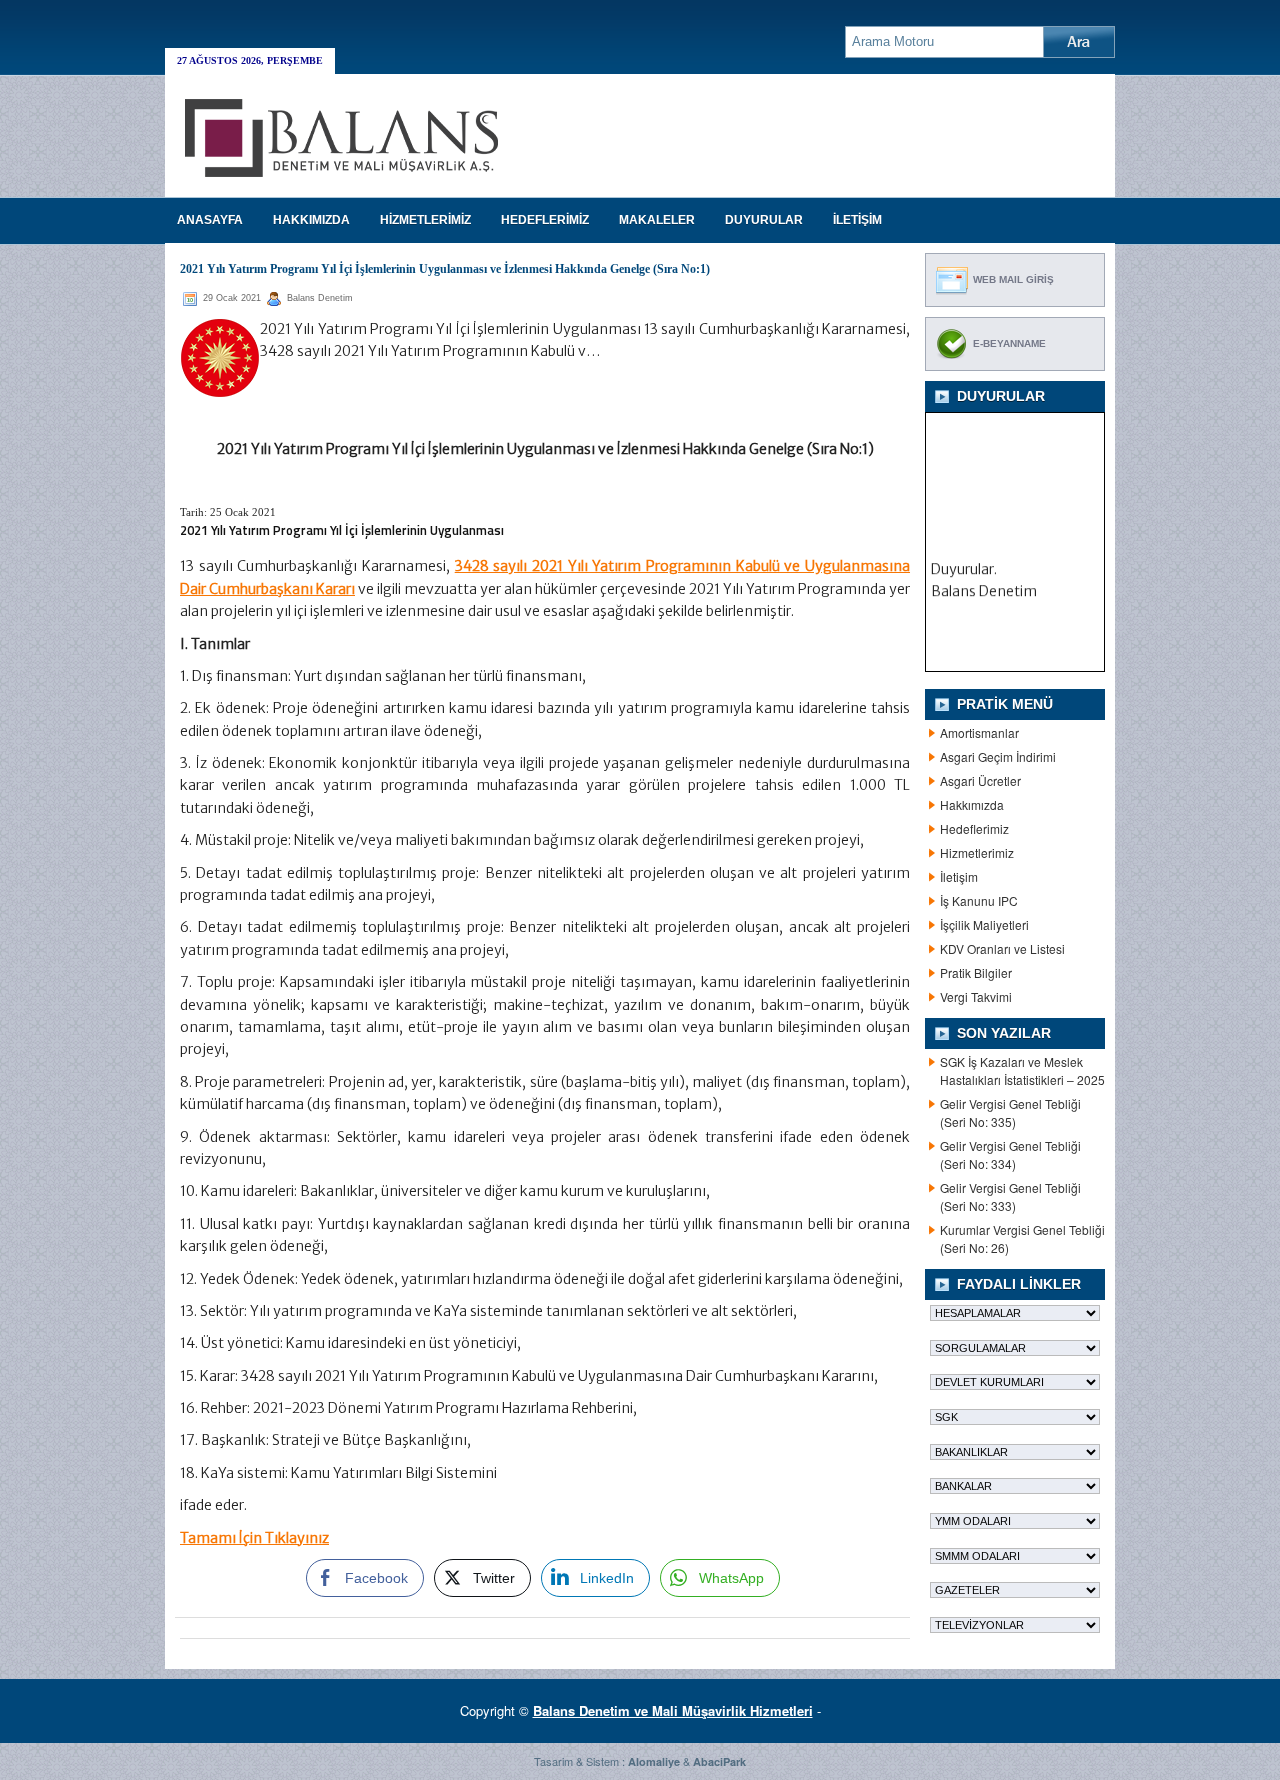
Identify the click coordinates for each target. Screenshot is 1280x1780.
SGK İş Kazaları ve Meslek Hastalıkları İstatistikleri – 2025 (1022, 1070)
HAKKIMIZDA (311, 220)
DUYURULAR (764, 220)
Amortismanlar (979, 732)
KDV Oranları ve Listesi (1002, 948)
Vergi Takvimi (976, 996)
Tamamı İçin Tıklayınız (254, 1538)
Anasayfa (210, 220)
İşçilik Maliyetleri (984, 924)
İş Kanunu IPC (979, 900)
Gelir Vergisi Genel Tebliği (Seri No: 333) (1010, 1196)
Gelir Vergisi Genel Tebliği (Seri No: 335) (1010, 1112)
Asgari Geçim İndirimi (998, 756)
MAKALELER (657, 220)
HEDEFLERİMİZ (545, 220)
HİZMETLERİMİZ (425, 220)
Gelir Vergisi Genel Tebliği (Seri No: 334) (1010, 1154)
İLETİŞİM (857, 220)
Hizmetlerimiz (977, 852)
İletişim (959, 876)
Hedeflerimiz (974, 828)
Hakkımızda (972, 804)
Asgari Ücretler (980, 780)
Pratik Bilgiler (976, 972)
